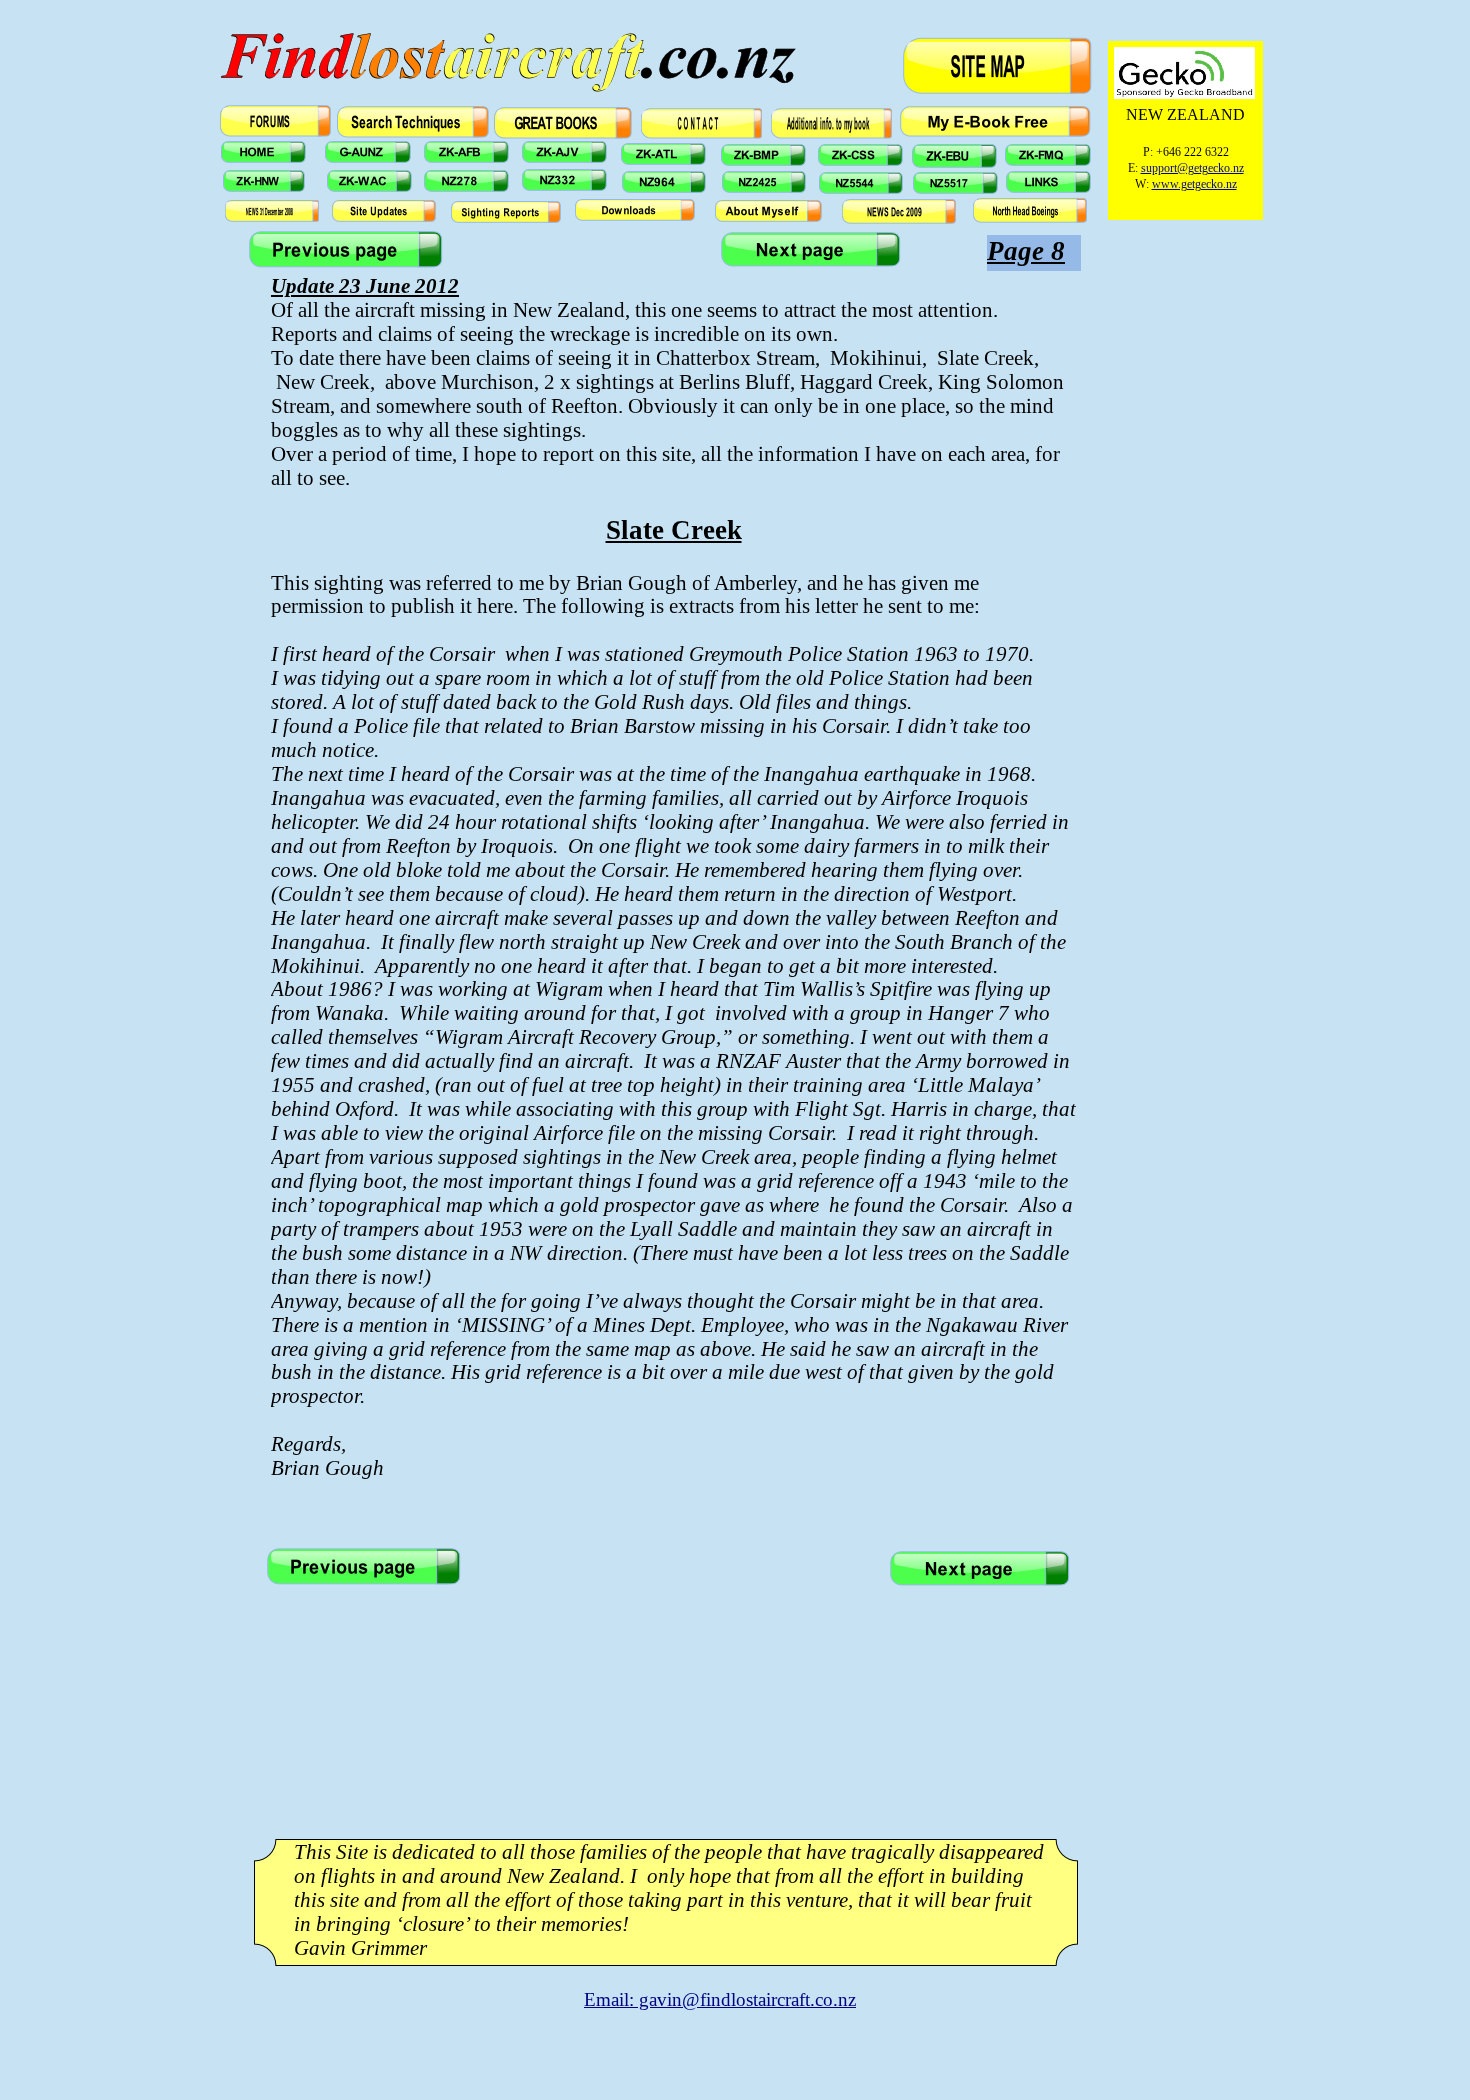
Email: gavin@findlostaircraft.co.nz (720, 1999)
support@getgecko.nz (1192, 168)
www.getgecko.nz (1194, 184)
